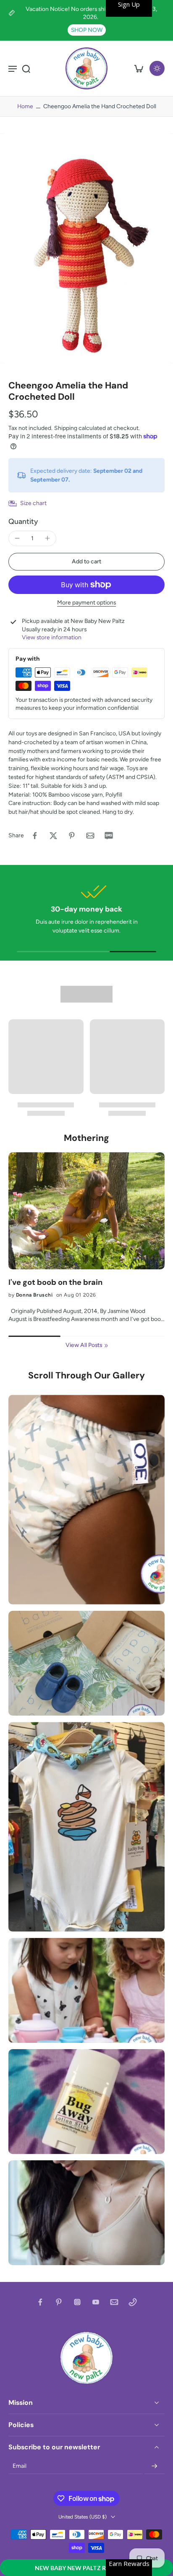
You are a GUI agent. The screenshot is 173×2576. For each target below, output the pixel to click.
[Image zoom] (86, 248)
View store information (52, 637)
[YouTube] (96, 2302)
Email (20, 2466)
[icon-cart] (139, 68)
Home (25, 106)
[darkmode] (157, 68)
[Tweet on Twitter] (53, 836)
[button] (86, 2568)
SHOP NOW (87, 30)
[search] (26, 68)
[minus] (17, 538)
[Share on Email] (90, 836)
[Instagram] (77, 2302)
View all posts (84, 1345)
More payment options (86, 603)
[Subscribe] (155, 2466)
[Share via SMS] (109, 836)
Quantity (23, 521)
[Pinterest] (59, 2302)
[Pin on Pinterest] (72, 836)
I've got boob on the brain (55, 1283)
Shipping (66, 428)
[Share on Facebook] (35, 836)
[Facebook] (40, 2302)
